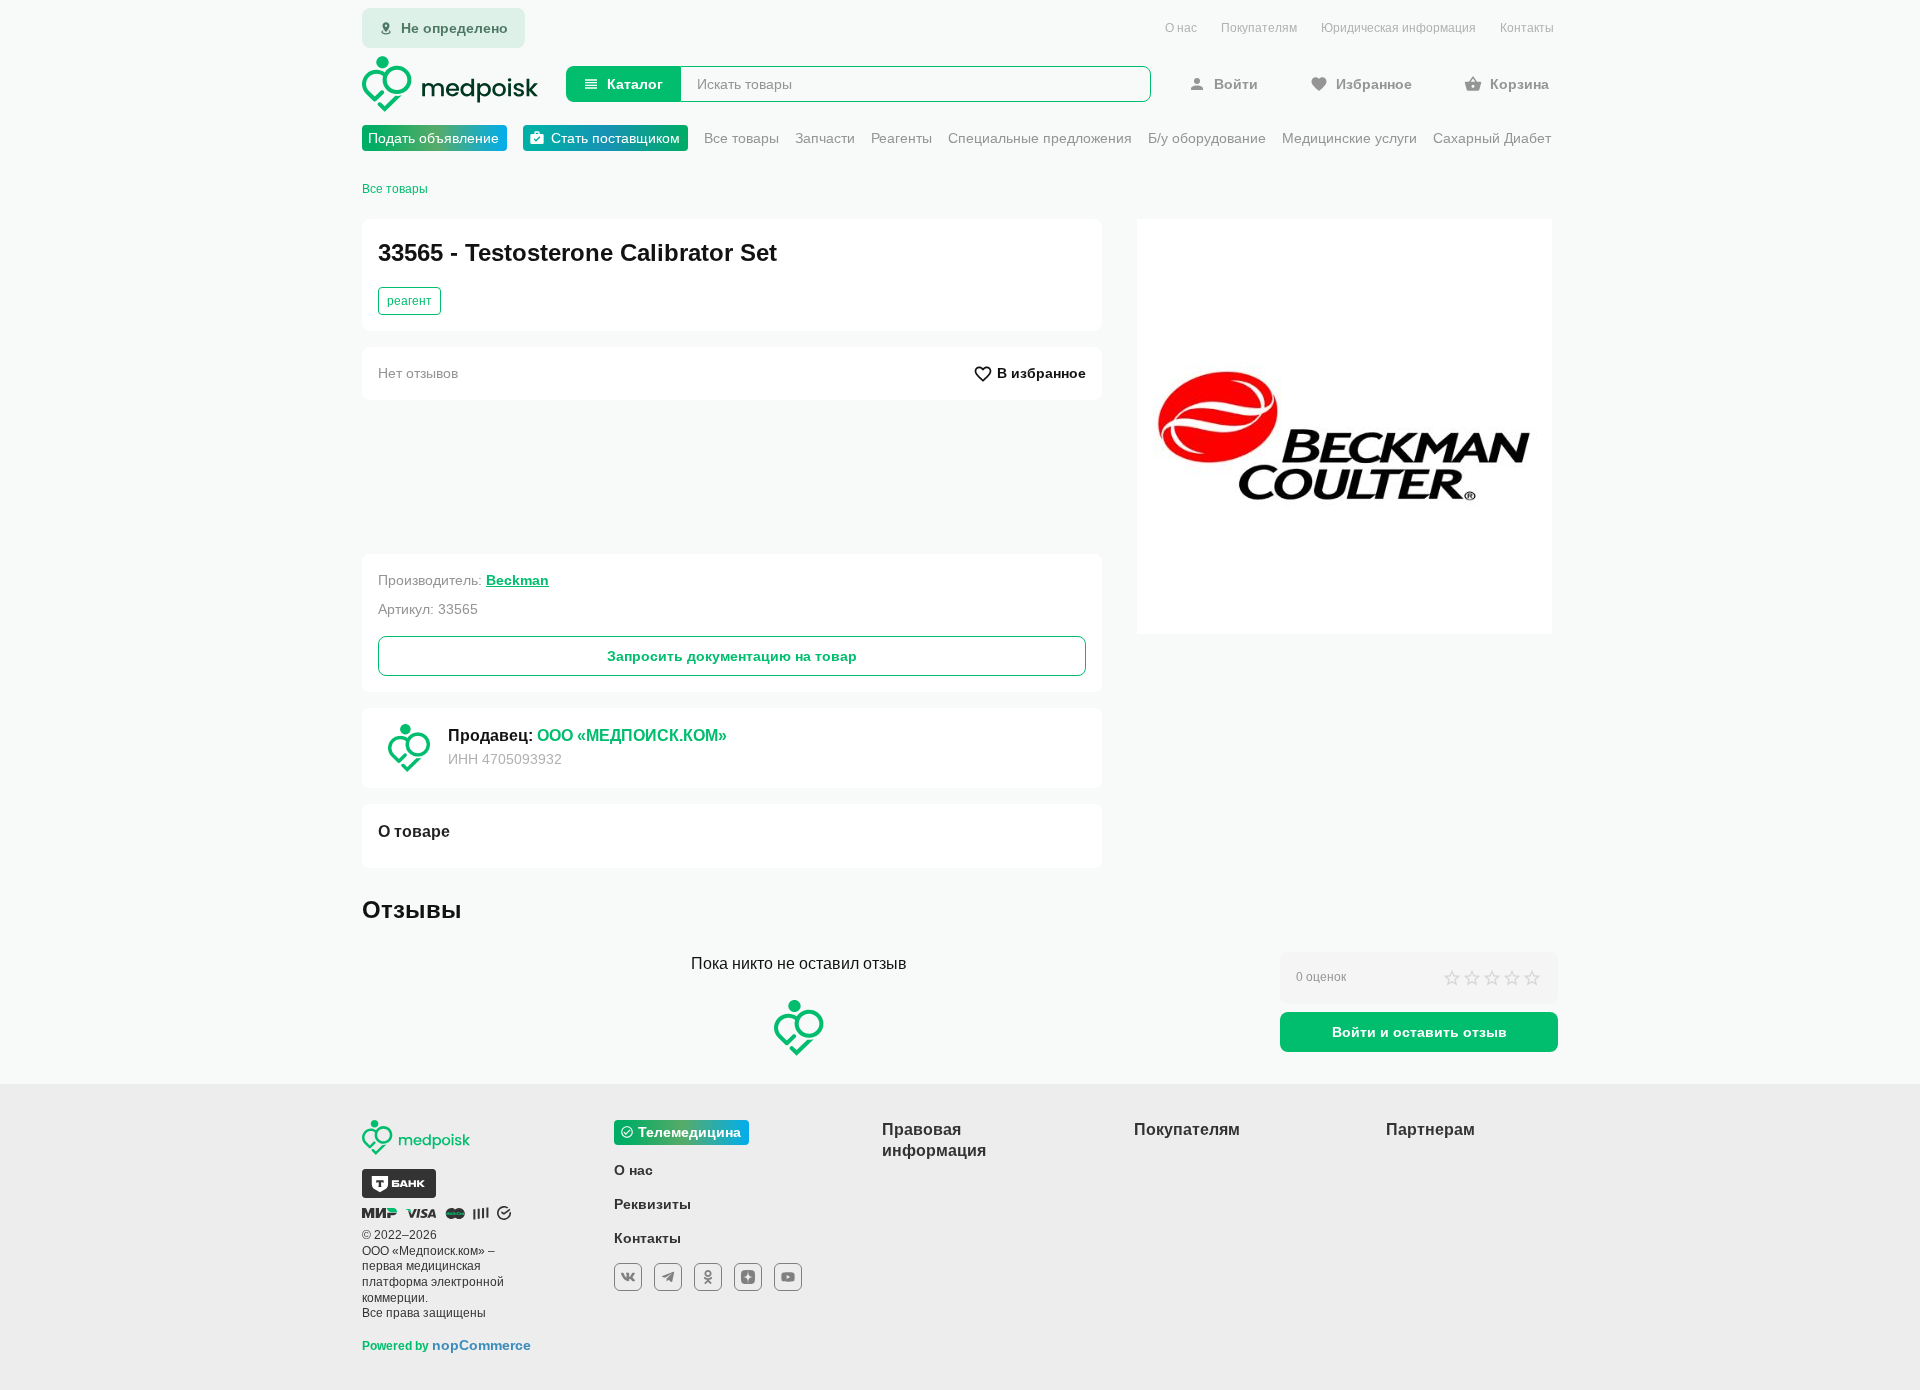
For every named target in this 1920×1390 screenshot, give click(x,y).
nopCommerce (481, 1345)
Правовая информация (934, 1140)
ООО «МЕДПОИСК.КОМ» (632, 735)
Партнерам (1430, 1129)
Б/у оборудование (1207, 138)
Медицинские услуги (1349, 138)
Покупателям (1259, 28)
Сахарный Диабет (1492, 138)
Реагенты (901, 138)
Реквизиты (652, 1204)
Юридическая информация (1398, 28)
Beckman (517, 580)
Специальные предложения (1040, 138)
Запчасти (825, 138)
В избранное (1041, 373)
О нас (1181, 28)
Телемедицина (689, 1132)
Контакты (1527, 28)
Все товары (741, 138)
